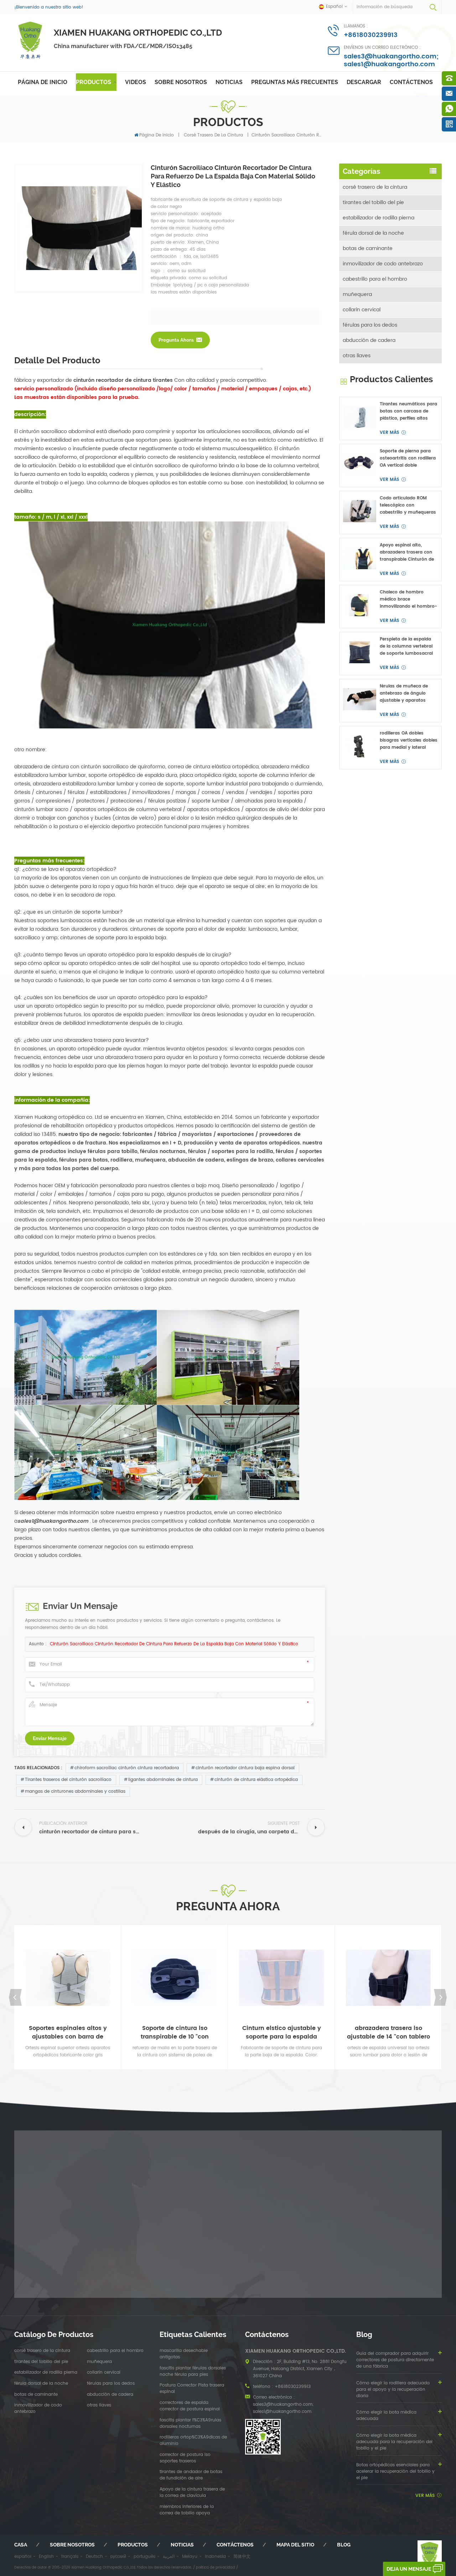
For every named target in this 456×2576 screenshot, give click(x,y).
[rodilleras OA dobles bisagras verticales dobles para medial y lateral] (360, 746)
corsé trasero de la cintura (213, 135)
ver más (389, 433)
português (144, 2557)
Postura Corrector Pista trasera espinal (192, 2389)
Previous (16, 1997)
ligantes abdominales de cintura (163, 1780)
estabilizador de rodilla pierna (379, 218)
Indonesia (215, 2557)
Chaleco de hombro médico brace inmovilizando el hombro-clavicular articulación (408, 599)
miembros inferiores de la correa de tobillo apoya (187, 2510)
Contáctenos (411, 82)
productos (133, 2545)
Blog (344, 2545)
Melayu (190, 2557)
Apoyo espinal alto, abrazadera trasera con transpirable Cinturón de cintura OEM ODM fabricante (407, 552)
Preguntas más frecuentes (295, 82)
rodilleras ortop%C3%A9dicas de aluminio (193, 2441)
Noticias (229, 82)
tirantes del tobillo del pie (373, 202)
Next (440, 1997)
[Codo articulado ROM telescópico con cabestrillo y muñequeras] (360, 511)
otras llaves (357, 356)
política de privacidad (216, 2567)
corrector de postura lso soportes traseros (185, 2458)
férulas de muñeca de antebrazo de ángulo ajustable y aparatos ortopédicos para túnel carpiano (405, 694)
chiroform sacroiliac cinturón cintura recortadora (127, 1768)
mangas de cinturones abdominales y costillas (75, 1791)
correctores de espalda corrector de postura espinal (190, 2406)
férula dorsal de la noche (373, 233)
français (70, 2557)
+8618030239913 (371, 35)
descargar (364, 82)
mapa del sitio (295, 2545)
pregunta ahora (176, 340)
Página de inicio (43, 82)
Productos (94, 82)
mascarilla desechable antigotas (184, 2354)
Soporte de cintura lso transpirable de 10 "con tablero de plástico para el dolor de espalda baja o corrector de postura (175, 2032)
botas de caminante (368, 248)
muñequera (357, 294)
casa (21, 2545)
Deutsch (94, 2557)
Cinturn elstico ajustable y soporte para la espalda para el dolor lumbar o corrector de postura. (282, 2032)
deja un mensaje (409, 2569)
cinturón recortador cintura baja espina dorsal (245, 1768)
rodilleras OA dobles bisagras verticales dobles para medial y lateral (409, 740)
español (23, 2557)
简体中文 (242, 2557)
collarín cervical (362, 310)
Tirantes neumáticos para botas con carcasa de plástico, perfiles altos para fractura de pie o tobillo (408, 411)
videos (136, 82)
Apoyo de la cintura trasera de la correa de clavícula (192, 2493)
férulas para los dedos (370, 325)
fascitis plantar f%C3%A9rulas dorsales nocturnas (190, 2424)
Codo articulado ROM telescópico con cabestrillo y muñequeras (408, 505)
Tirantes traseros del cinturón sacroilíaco (68, 1780)
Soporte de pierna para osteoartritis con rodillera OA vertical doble (408, 458)
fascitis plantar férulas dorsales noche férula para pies (193, 2372)
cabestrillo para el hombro (375, 279)
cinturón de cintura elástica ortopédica (256, 1780)
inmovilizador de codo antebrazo (383, 264)
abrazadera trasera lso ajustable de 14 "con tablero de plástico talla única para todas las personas (388, 2032)
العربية (169, 2557)
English (46, 2557)
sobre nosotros (181, 82)
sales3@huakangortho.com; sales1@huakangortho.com (391, 60)
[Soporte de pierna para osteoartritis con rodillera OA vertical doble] (360, 464)
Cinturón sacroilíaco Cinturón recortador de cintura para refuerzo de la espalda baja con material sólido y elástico (174, 1644)
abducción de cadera (369, 340)
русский (118, 2557)
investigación (114, 1943)
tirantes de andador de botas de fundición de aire (191, 2475)
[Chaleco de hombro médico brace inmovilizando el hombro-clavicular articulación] (360, 605)
